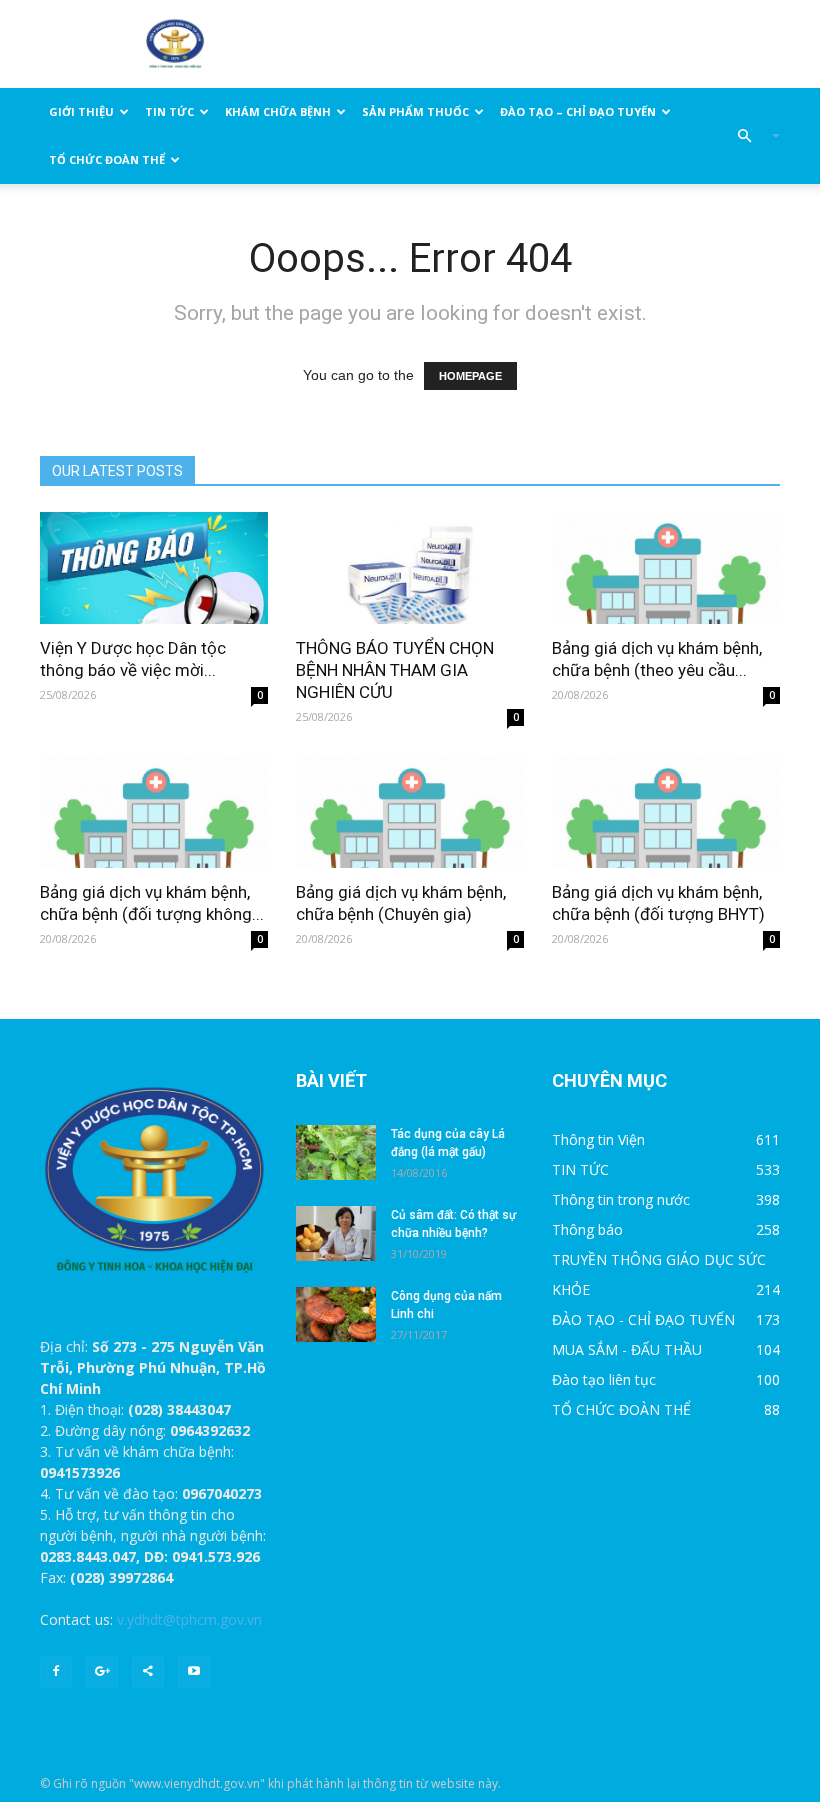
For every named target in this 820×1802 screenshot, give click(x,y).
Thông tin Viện (598, 1139)
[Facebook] (56, 1672)
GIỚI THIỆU (81, 111)
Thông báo (587, 1229)
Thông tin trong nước (621, 1199)
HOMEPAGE (470, 376)
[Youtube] (194, 1672)
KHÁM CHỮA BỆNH (278, 111)
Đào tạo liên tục (604, 1379)
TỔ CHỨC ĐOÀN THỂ (107, 159)
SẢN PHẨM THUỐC (415, 111)
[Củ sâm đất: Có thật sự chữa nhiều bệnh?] (336, 1233)
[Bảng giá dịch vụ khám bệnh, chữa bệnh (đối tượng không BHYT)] (154, 813)
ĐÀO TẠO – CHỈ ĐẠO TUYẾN (578, 111)
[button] (750, 136)
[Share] (148, 1672)
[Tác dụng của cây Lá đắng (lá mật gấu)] (336, 1152)
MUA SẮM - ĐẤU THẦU (627, 1349)
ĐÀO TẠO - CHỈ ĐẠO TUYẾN (643, 1319)
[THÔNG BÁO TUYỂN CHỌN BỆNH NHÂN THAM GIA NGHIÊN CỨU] (410, 568)
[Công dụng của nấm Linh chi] (336, 1314)
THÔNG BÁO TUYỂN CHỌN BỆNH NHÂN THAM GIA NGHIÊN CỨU (395, 670)
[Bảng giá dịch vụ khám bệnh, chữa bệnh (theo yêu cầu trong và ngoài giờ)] (666, 568)
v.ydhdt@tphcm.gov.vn (189, 1619)
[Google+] (102, 1672)
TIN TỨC (169, 111)
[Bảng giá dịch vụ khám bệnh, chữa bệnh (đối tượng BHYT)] (666, 813)
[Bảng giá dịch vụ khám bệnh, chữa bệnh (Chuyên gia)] (410, 813)
